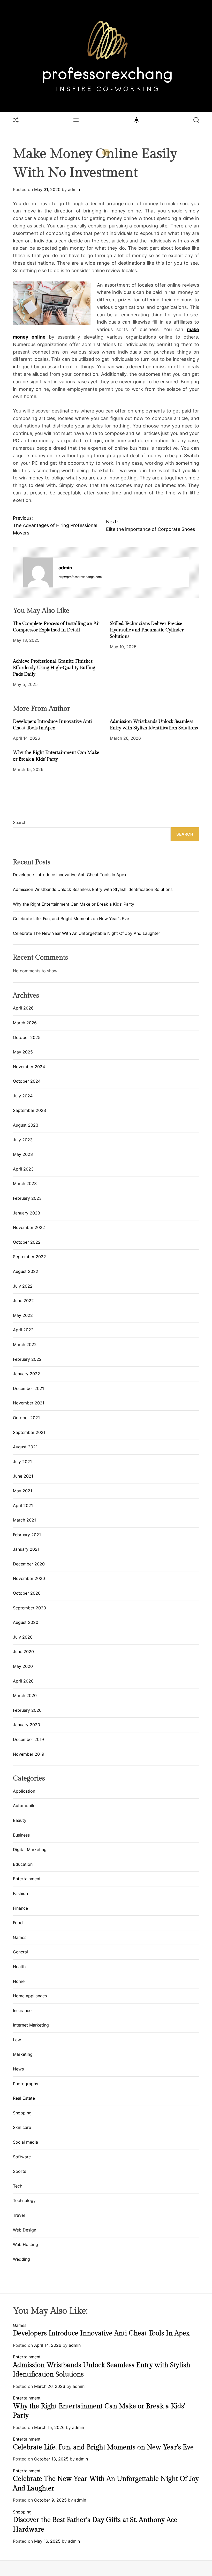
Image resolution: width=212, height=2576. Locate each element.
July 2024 (23, 1096)
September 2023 (29, 1110)
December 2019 (28, 1739)
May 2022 (23, 1315)
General (20, 1952)
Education (23, 1864)
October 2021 (26, 1418)
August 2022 (26, 1271)
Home (19, 1981)
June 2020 (23, 1652)
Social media (25, 2142)
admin (74, 189)
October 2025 (27, 1037)
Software (22, 2157)
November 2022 (29, 1227)
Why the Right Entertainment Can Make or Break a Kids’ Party (74, 904)
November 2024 (29, 1067)
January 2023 (26, 1213)
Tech (18, 2186)
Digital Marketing (30, 1849)
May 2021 (22, 1491)
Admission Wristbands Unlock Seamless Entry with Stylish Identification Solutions (93, 889)
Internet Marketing (31, 2025)
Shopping (22, 2113)
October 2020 (27, 1593)
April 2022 (23, 1330)
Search (20, 822)
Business (21, 1835)
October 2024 (27, 1081)
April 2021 (23, 1505)
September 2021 (29, 1432)
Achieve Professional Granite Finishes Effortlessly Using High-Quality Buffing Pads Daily (54, 668)
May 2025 (23, 1052)
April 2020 (23, 1681)
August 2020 (26, 1622)
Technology (24, 2200)
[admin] (38, 572)
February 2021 (27, 1535)
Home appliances (30, 1996)
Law (17, 2040)
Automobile (24, 1806)
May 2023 (23, 1154)
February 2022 (27, 1359)
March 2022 (25, 1344)
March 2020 (25, 1695)
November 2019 (29, 1754)
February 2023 (27, 1198)
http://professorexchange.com (80, 577)
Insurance (22, 2011)
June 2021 (23, 1476)
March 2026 (25, 1023)
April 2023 (23, 1169)
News (18, 2069)
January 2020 (26, 1725)
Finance (20, 1908)
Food (18, 1923)
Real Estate (24, 2098)
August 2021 (25, 1447)
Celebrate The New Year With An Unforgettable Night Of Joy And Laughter (86, 933)
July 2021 (22, 1462)
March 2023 (25, 1183)
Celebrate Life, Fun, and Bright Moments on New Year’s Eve (71, 919)
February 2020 (27, 1710)
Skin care (22, 2127)
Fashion (20, 1893)
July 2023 (23, 1140)
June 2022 (23, 1301)
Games (20, 1937)
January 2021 (26, 1549)
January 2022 (26, 1374)
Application (24, 1791)
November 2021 (29, 1403)
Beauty (20, 1820)
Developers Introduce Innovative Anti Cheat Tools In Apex (70, 875)
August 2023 (26, 1125)
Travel (19, 2215)
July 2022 (23, 1286)
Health (19, 1967)
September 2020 (29, 1608)
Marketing (23, 2054)
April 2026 (23, 1008)
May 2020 (23, 1666)
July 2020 (23, 1637)
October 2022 (27, 1242)
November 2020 (29, 1578)
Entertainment (27, 1879)
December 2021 (28, 1388)
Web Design (25, 2230)
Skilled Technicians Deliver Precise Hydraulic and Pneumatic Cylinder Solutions (147, 630)
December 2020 (29, 1564)
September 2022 (29, 1257)
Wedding (21, 2259)
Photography (26, 2084)
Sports (20, 2171)
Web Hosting (25, 2244)
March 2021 (24, 1520)
